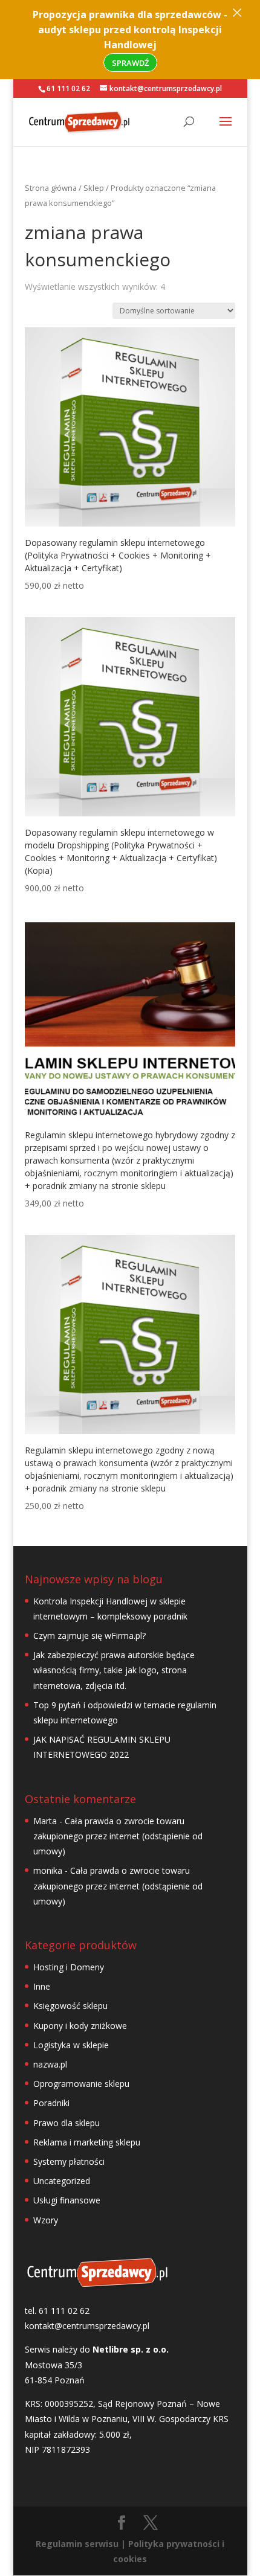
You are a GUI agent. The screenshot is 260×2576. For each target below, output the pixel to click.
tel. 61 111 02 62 (57, 2311)
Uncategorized (62, 2181)
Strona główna (51, 188)
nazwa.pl (50, 2064)
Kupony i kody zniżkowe (80, 2026)
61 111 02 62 (68, 88)
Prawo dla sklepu (67, 2123)
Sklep (94, 188)
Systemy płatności (69, 2161)
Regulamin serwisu (77, 2544)
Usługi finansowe (67, 2200)
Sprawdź (130, 63)
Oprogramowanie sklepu (81, 2084)
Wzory (46, 2220)
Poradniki (51, 2103)
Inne (42, 1986)
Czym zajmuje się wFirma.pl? (89, 1636)
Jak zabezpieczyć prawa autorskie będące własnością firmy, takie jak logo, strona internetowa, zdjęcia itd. (114, 1670)
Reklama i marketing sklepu (87, 2142)
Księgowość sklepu (70, 2006)
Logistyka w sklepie (71, 2045)
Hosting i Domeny (69, 1967)
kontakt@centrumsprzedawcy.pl (87, 2326)
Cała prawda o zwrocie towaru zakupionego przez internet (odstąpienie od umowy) (118, 1836)
